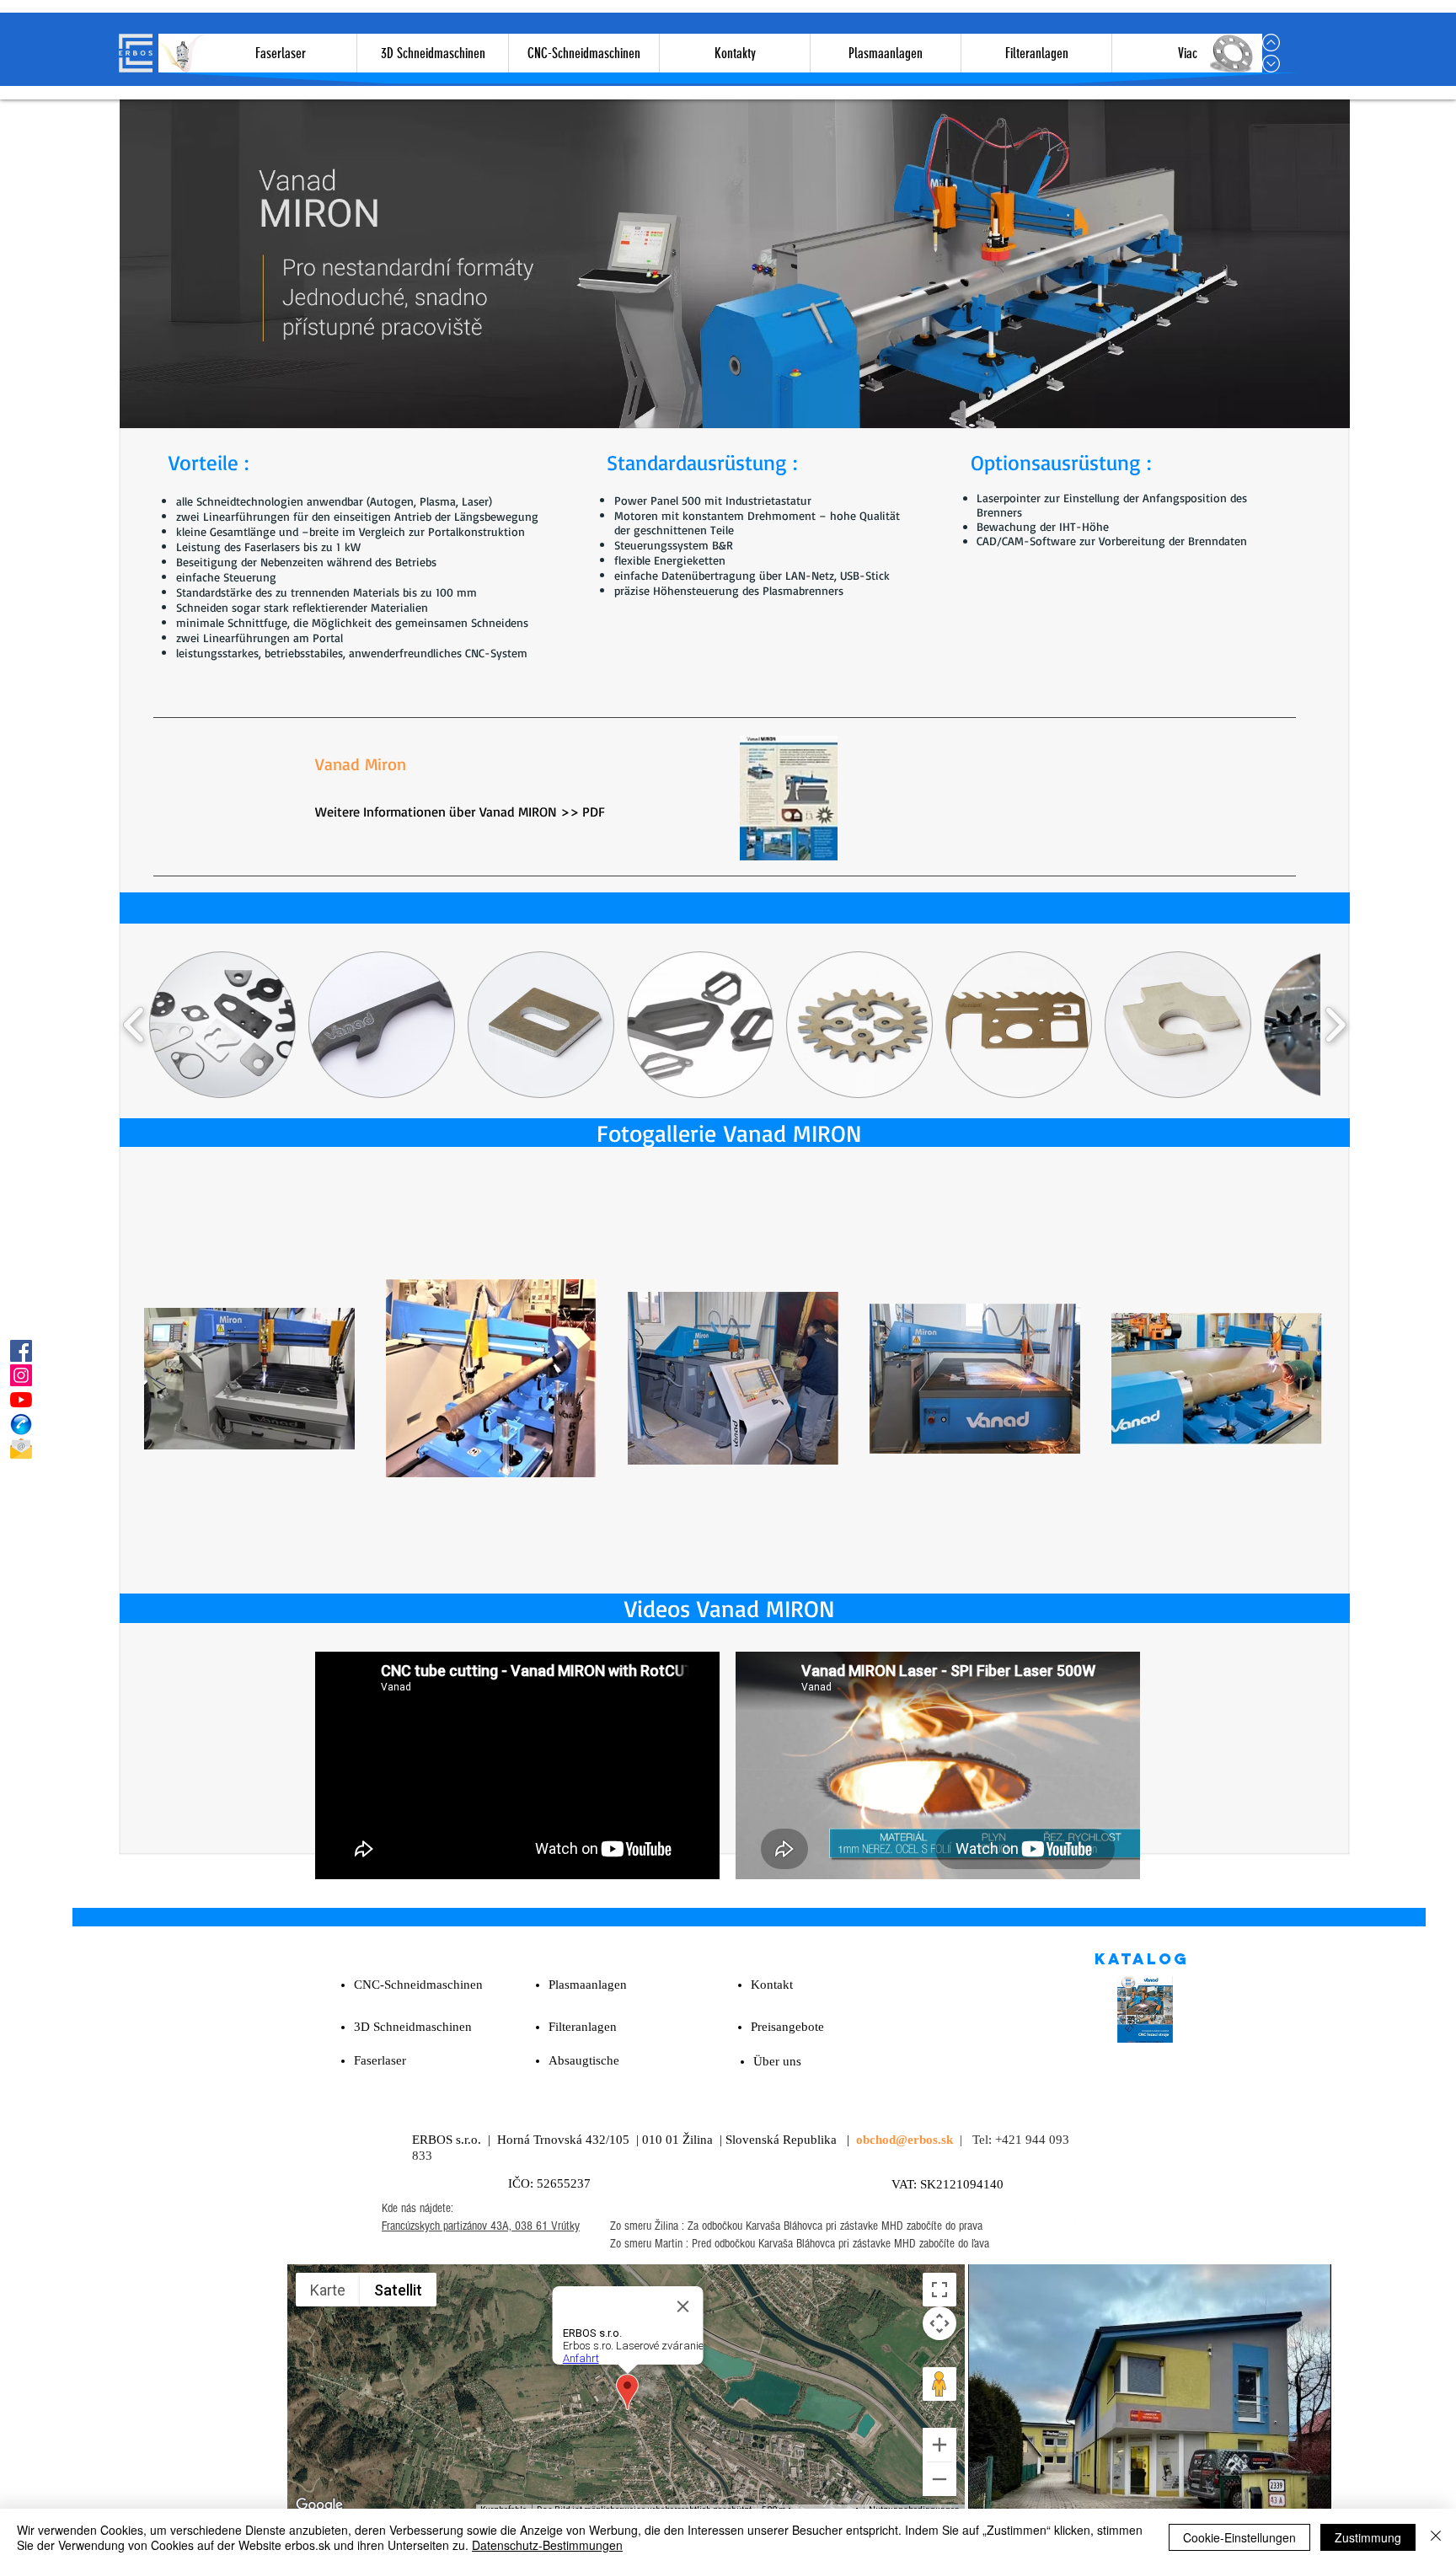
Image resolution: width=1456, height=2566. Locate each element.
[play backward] (134, 1025)
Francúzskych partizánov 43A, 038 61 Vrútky (481, 2226)
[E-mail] (21, 1449)
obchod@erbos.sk (905, 2140)
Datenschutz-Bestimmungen (547, 2545)
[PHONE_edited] (21, 1424)
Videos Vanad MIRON (729, 1608)
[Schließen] (1436, 2537)
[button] (222, 1025)
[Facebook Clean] (1068, 2226)
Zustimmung (1368, 2537)
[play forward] (1335, 1025)
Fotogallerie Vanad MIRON (729, 1133)
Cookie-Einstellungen (1239, 2537)
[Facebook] (21, 1351)
